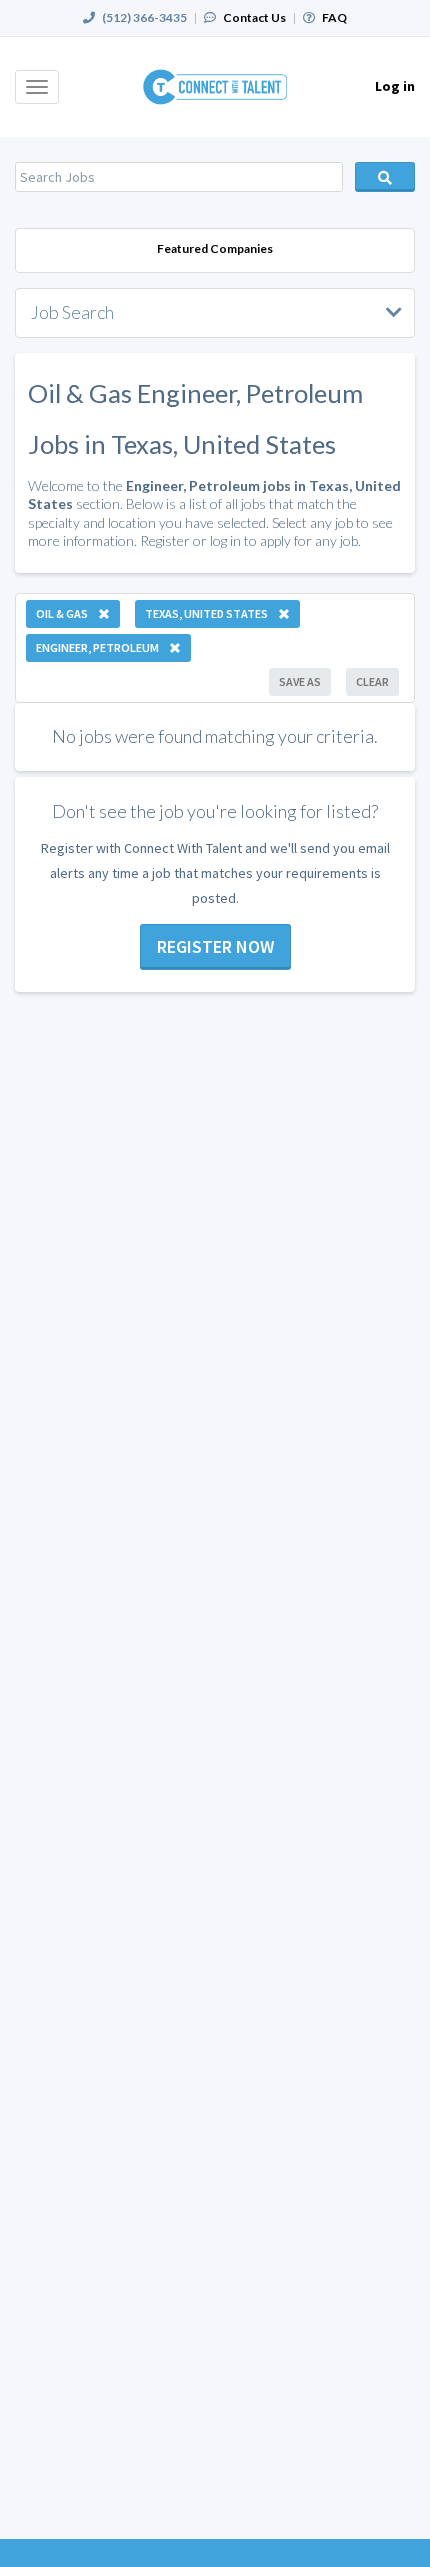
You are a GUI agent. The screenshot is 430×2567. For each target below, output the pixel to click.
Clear (372, 681)
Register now (215, 946)
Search (385, 177)
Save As (300, 681)
